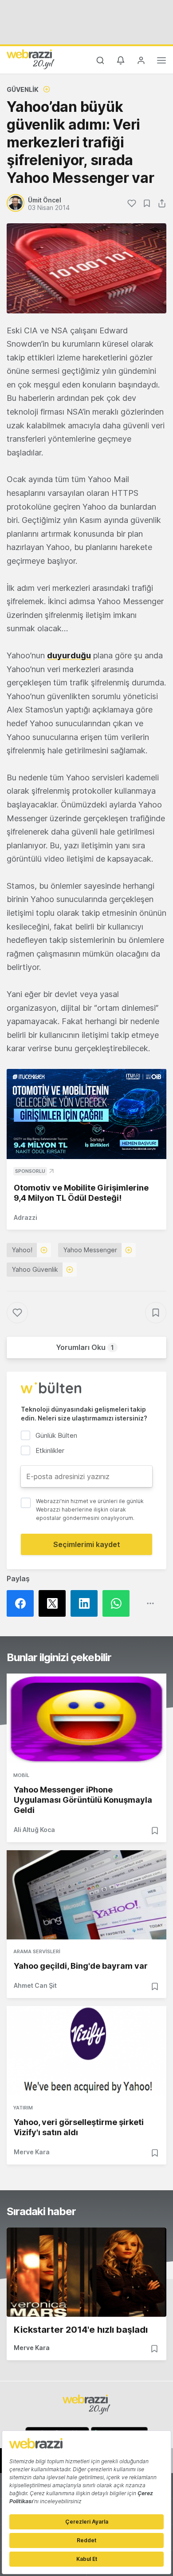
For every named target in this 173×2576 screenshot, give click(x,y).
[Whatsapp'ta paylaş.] (118, 1603)
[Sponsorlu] (86, 1114)
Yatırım (23, 2108)
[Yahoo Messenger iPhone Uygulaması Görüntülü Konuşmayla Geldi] (86, 1718)
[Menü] (161, 62)
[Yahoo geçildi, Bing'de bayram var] (86, 1895)
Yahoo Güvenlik (35, 1269)
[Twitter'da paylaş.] (55, 1603)
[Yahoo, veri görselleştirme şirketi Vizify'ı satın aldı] (86, 2051)
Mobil (21, 1775)
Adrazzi (26, 1217)
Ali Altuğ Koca (34, 1830)
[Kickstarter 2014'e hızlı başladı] (86, 2272)
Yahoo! (22, 1250)
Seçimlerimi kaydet (87, 1544)
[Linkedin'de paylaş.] (86, 1603)
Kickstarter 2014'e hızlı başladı (81, 2330)
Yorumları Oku (85, 1347)
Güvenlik (23, 89)
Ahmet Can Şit (35, 1985)
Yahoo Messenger (90, 1250)
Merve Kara (32, 2152)
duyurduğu (69, 655)
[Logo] (31, 59)
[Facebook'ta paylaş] (23, 1603)
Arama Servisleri (37, 1951)
